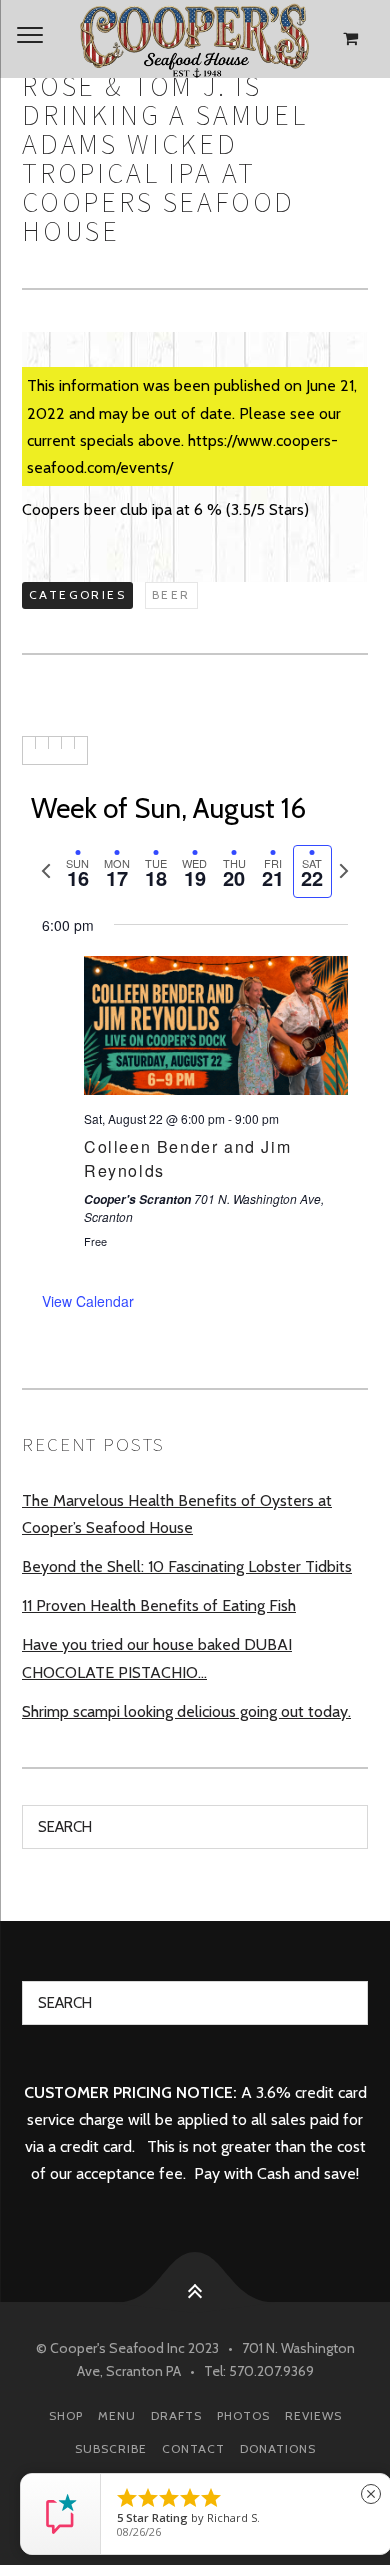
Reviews (313, 2415)
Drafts (176, 2415)
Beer (171, 594)
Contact (193, 2448)
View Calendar (88, 1301)
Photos (243, 2415)
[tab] (77, 871)
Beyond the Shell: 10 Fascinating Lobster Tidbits (187, 1566)
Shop (66, 2415)
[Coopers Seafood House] (195, 39)
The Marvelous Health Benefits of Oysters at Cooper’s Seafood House (177, 1514)
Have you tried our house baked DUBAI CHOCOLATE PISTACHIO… (157, 1658)
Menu (117, 2415)
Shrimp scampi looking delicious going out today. (186, 1711)
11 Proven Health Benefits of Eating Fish (159, 1605)
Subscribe (111, 2448)
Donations (278, 2448)
